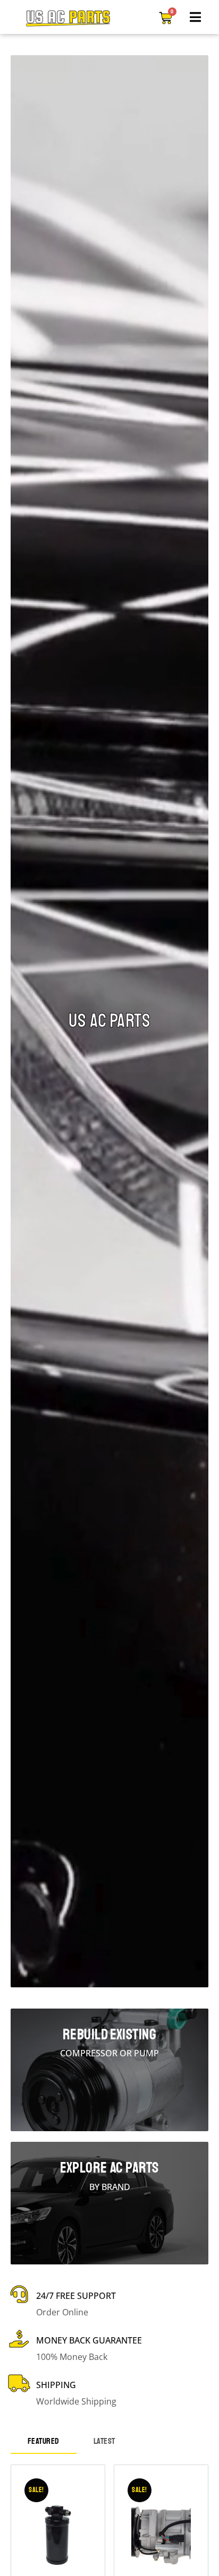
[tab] (44, 2442)
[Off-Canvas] (196, 17)
